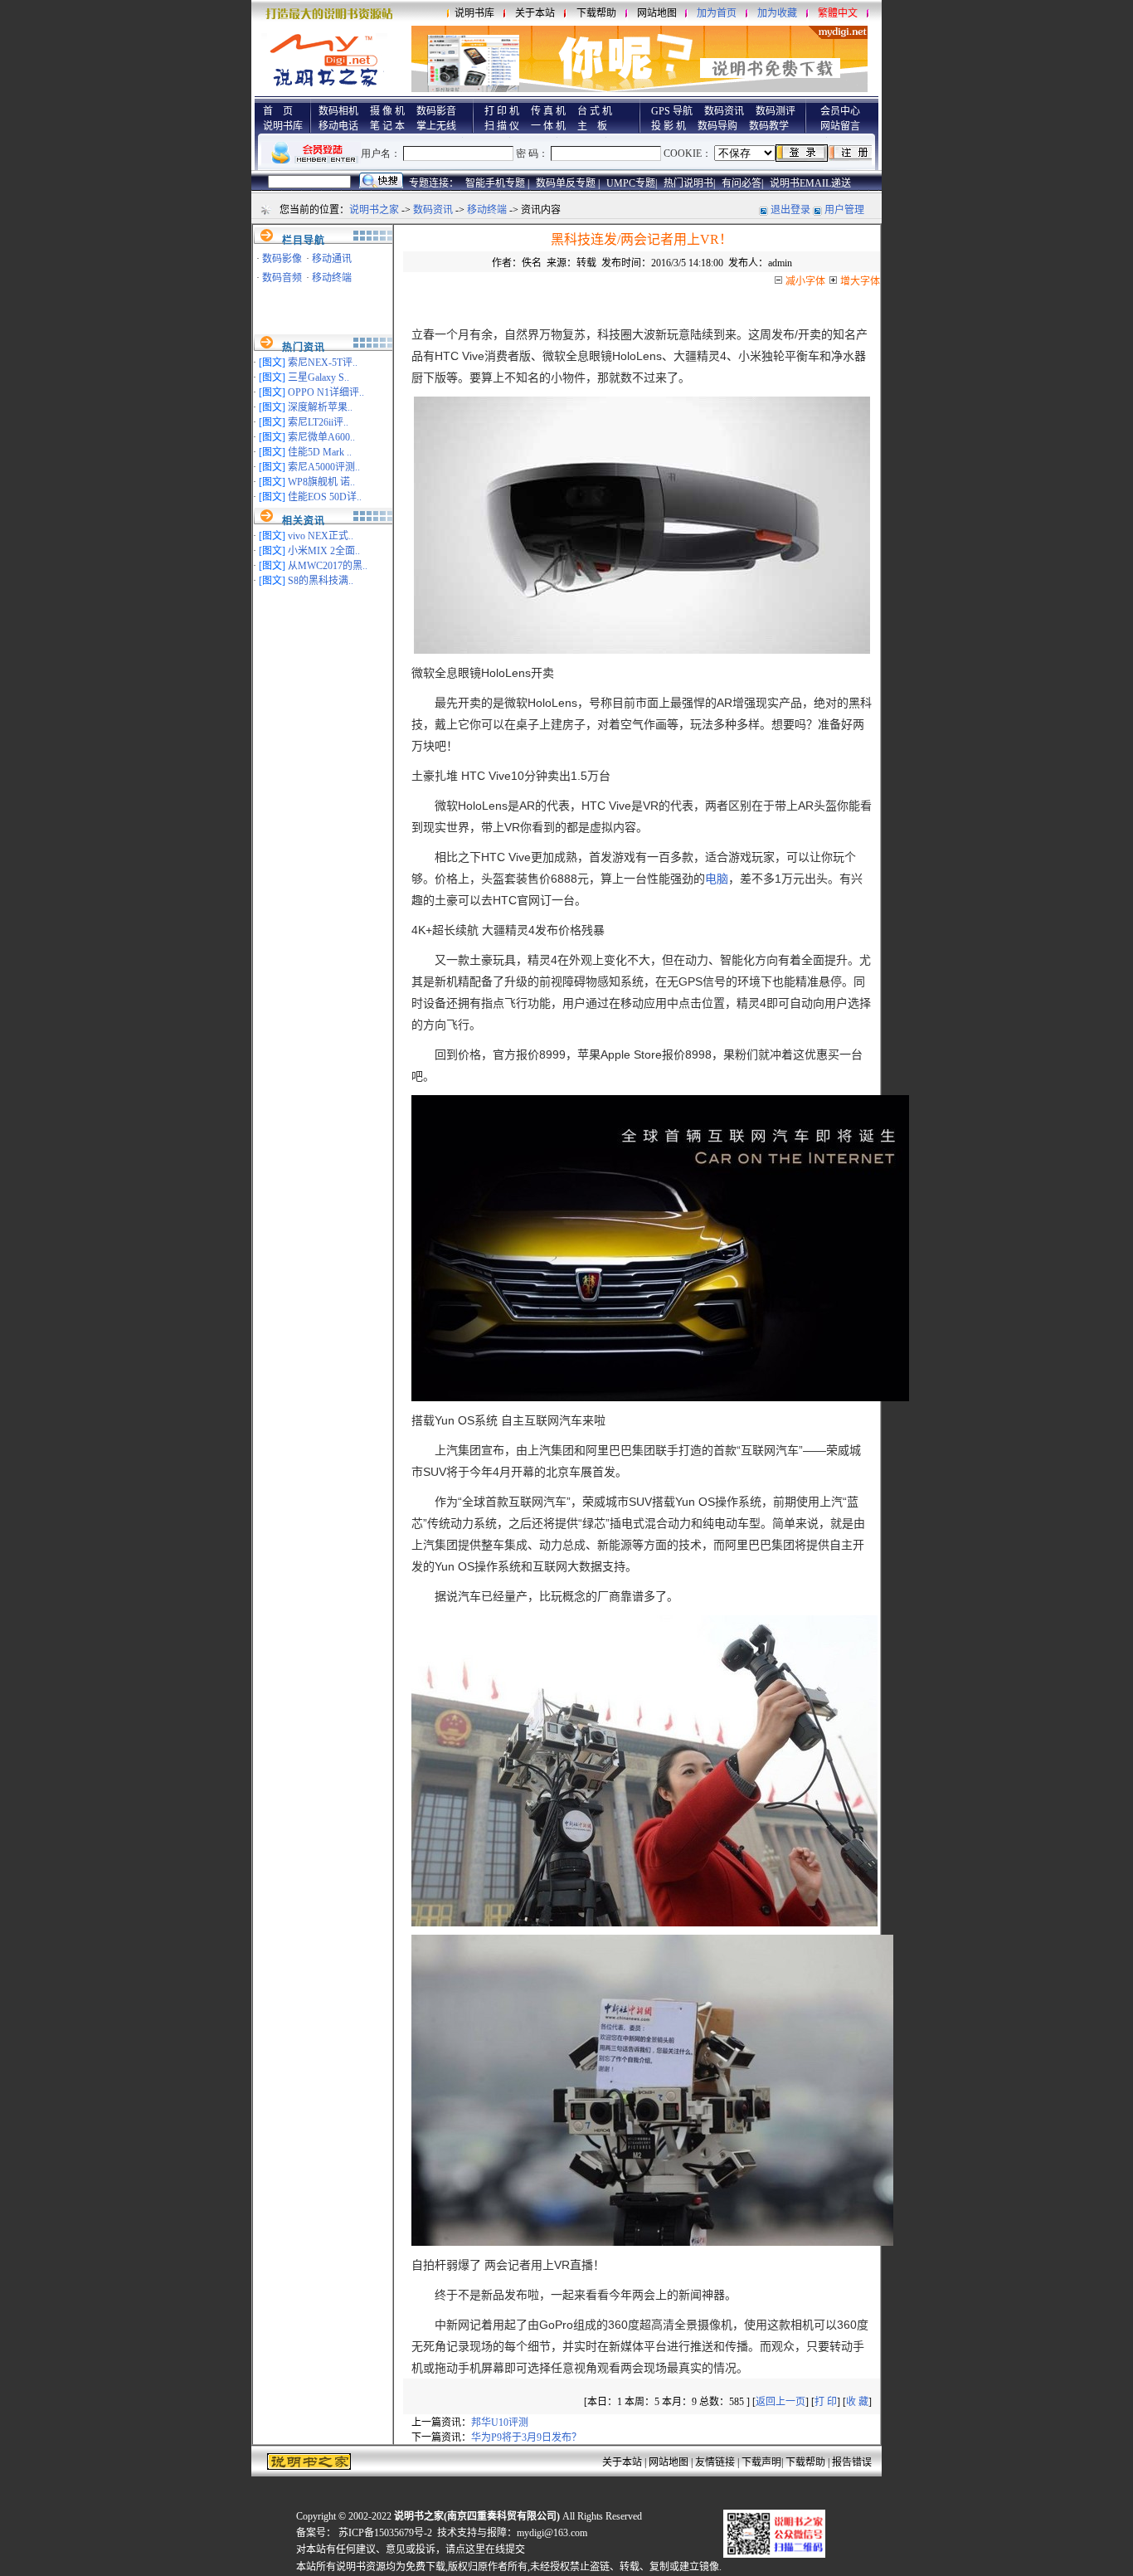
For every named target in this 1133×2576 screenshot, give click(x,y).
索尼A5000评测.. (324, 467)
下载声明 (761, 2462)
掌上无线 (436, 126)
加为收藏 (777, 13)
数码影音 (436, 111)
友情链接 (715, 2462)
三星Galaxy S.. (319, 377)
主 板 (592, 126)
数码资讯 (724, 111)
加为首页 (717, 13)
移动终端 (487, 210)
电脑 (717, 879)
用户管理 (844, 210)
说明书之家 (374, 210)
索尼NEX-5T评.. (323, 363)
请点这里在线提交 (485, 2549)
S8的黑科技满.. (321, 581)
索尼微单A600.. (321, 437)
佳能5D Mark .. (320, 452)
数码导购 (717, 126)
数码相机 (338, 111)
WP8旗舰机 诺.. (321, 482)
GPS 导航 (672, 111)
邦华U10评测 (500, 2423)
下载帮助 (596, 13)
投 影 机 (669, 126)
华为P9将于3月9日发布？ (526, 2437)
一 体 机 (548, 126)
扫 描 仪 (502, 126)
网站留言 (840, 126)
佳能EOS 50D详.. (325, 497)
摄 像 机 (387, 111)
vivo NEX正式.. (321, 536)
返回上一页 (780, 2402)
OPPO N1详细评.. (326, 392)
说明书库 (474, 13)
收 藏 (857, 2402)
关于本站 (535, 13)
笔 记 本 (387, 126)
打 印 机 (502, 111)
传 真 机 (548, 111)
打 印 (826, 2402)
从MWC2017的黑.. (328, 566)
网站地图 (657, 13)
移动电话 (338, 126)
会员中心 (840, 111)
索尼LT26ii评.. (318, 422)
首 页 (278, 111)
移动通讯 (332, 259)
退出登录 (790, 210)
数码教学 (769, 126)
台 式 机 (595, 111)
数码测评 (776, 111)
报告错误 (852, 2462)
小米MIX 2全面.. (324, 551)
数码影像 (282, 259)
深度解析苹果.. (320, 407)
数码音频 (282, 278)
